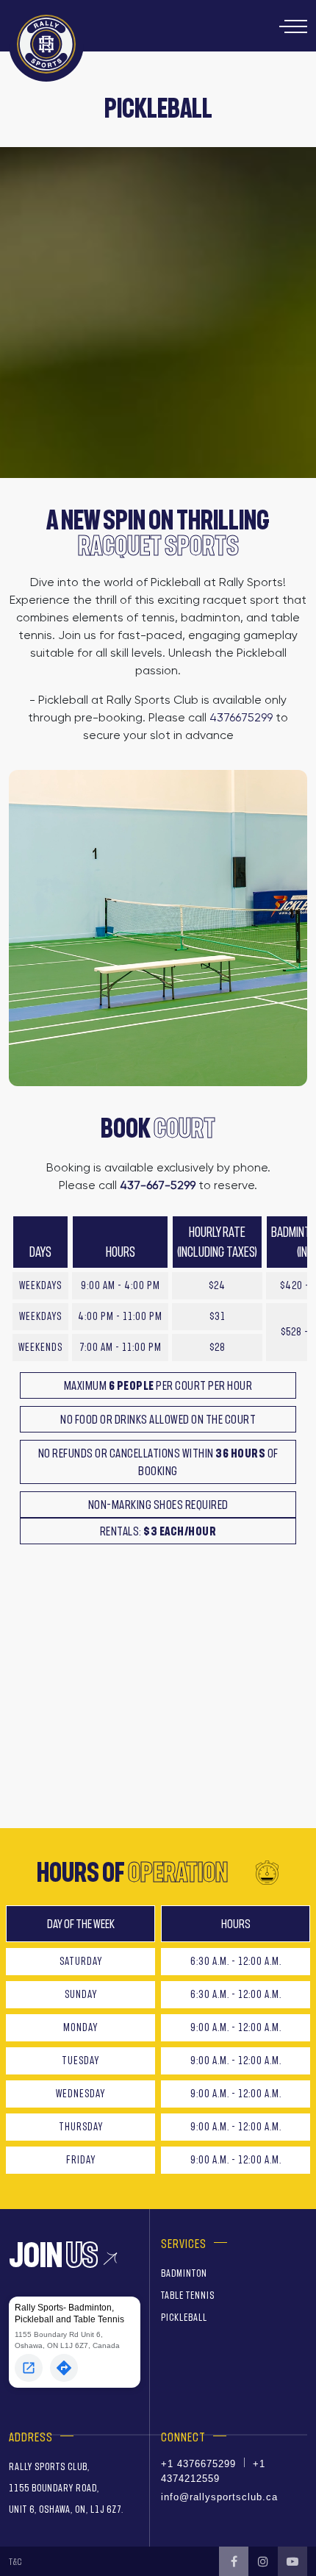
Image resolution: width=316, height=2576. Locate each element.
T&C (15, 2562)
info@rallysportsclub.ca (219, 2497)
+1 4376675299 (198, 2464)
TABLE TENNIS (188, 2295)
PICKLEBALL (184, 2318)
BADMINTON (184, 2273)
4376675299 (241, 717)
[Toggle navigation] (293, 26)
